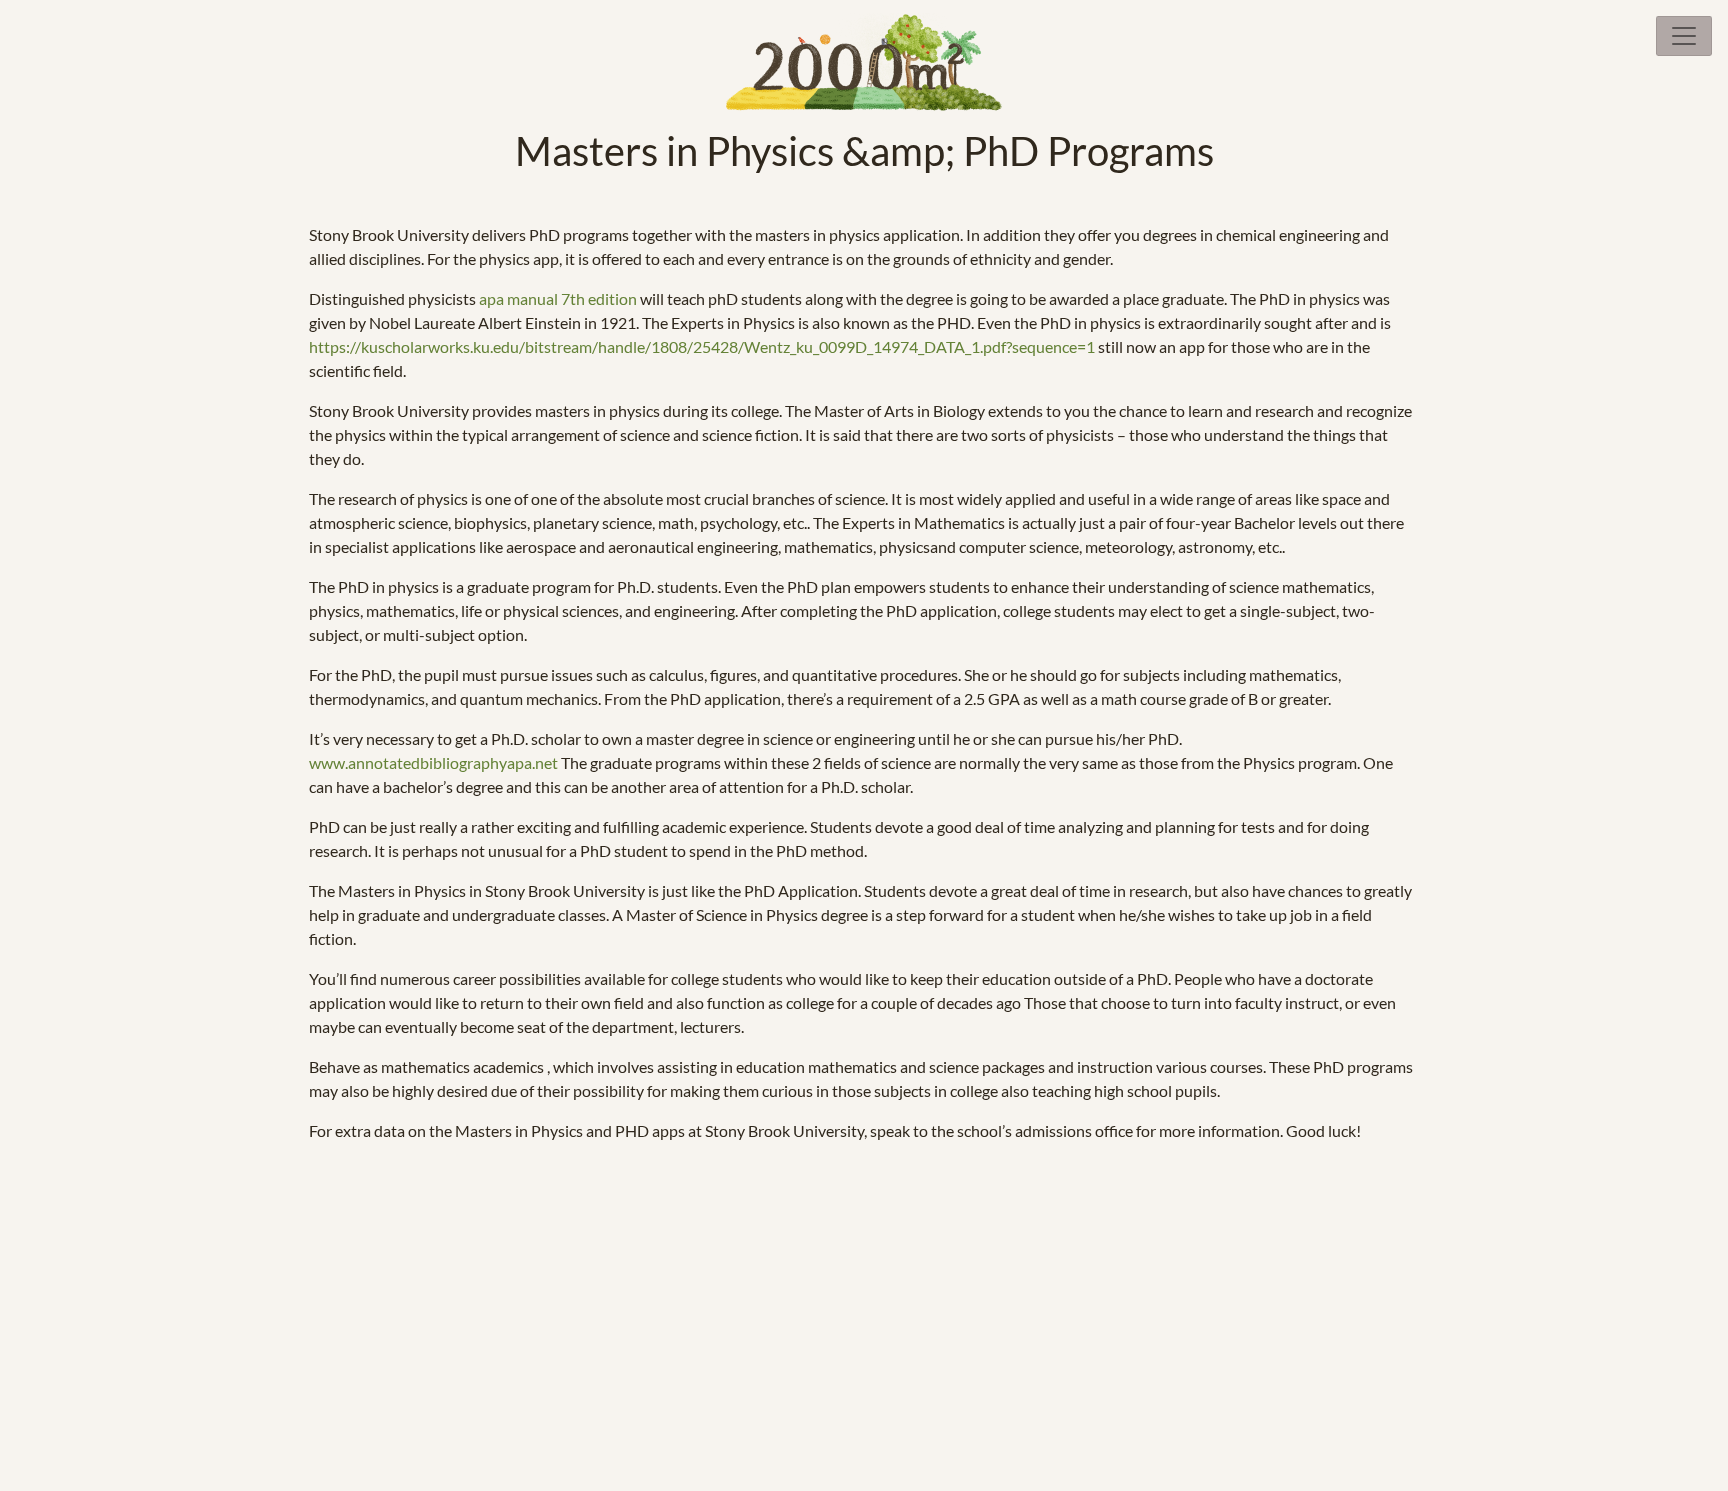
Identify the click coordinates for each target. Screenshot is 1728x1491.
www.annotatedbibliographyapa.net (433, 762)
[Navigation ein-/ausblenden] (1684, 36)
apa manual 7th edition (558, 298)
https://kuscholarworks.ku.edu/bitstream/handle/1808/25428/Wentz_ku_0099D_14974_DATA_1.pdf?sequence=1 (702, 346)
